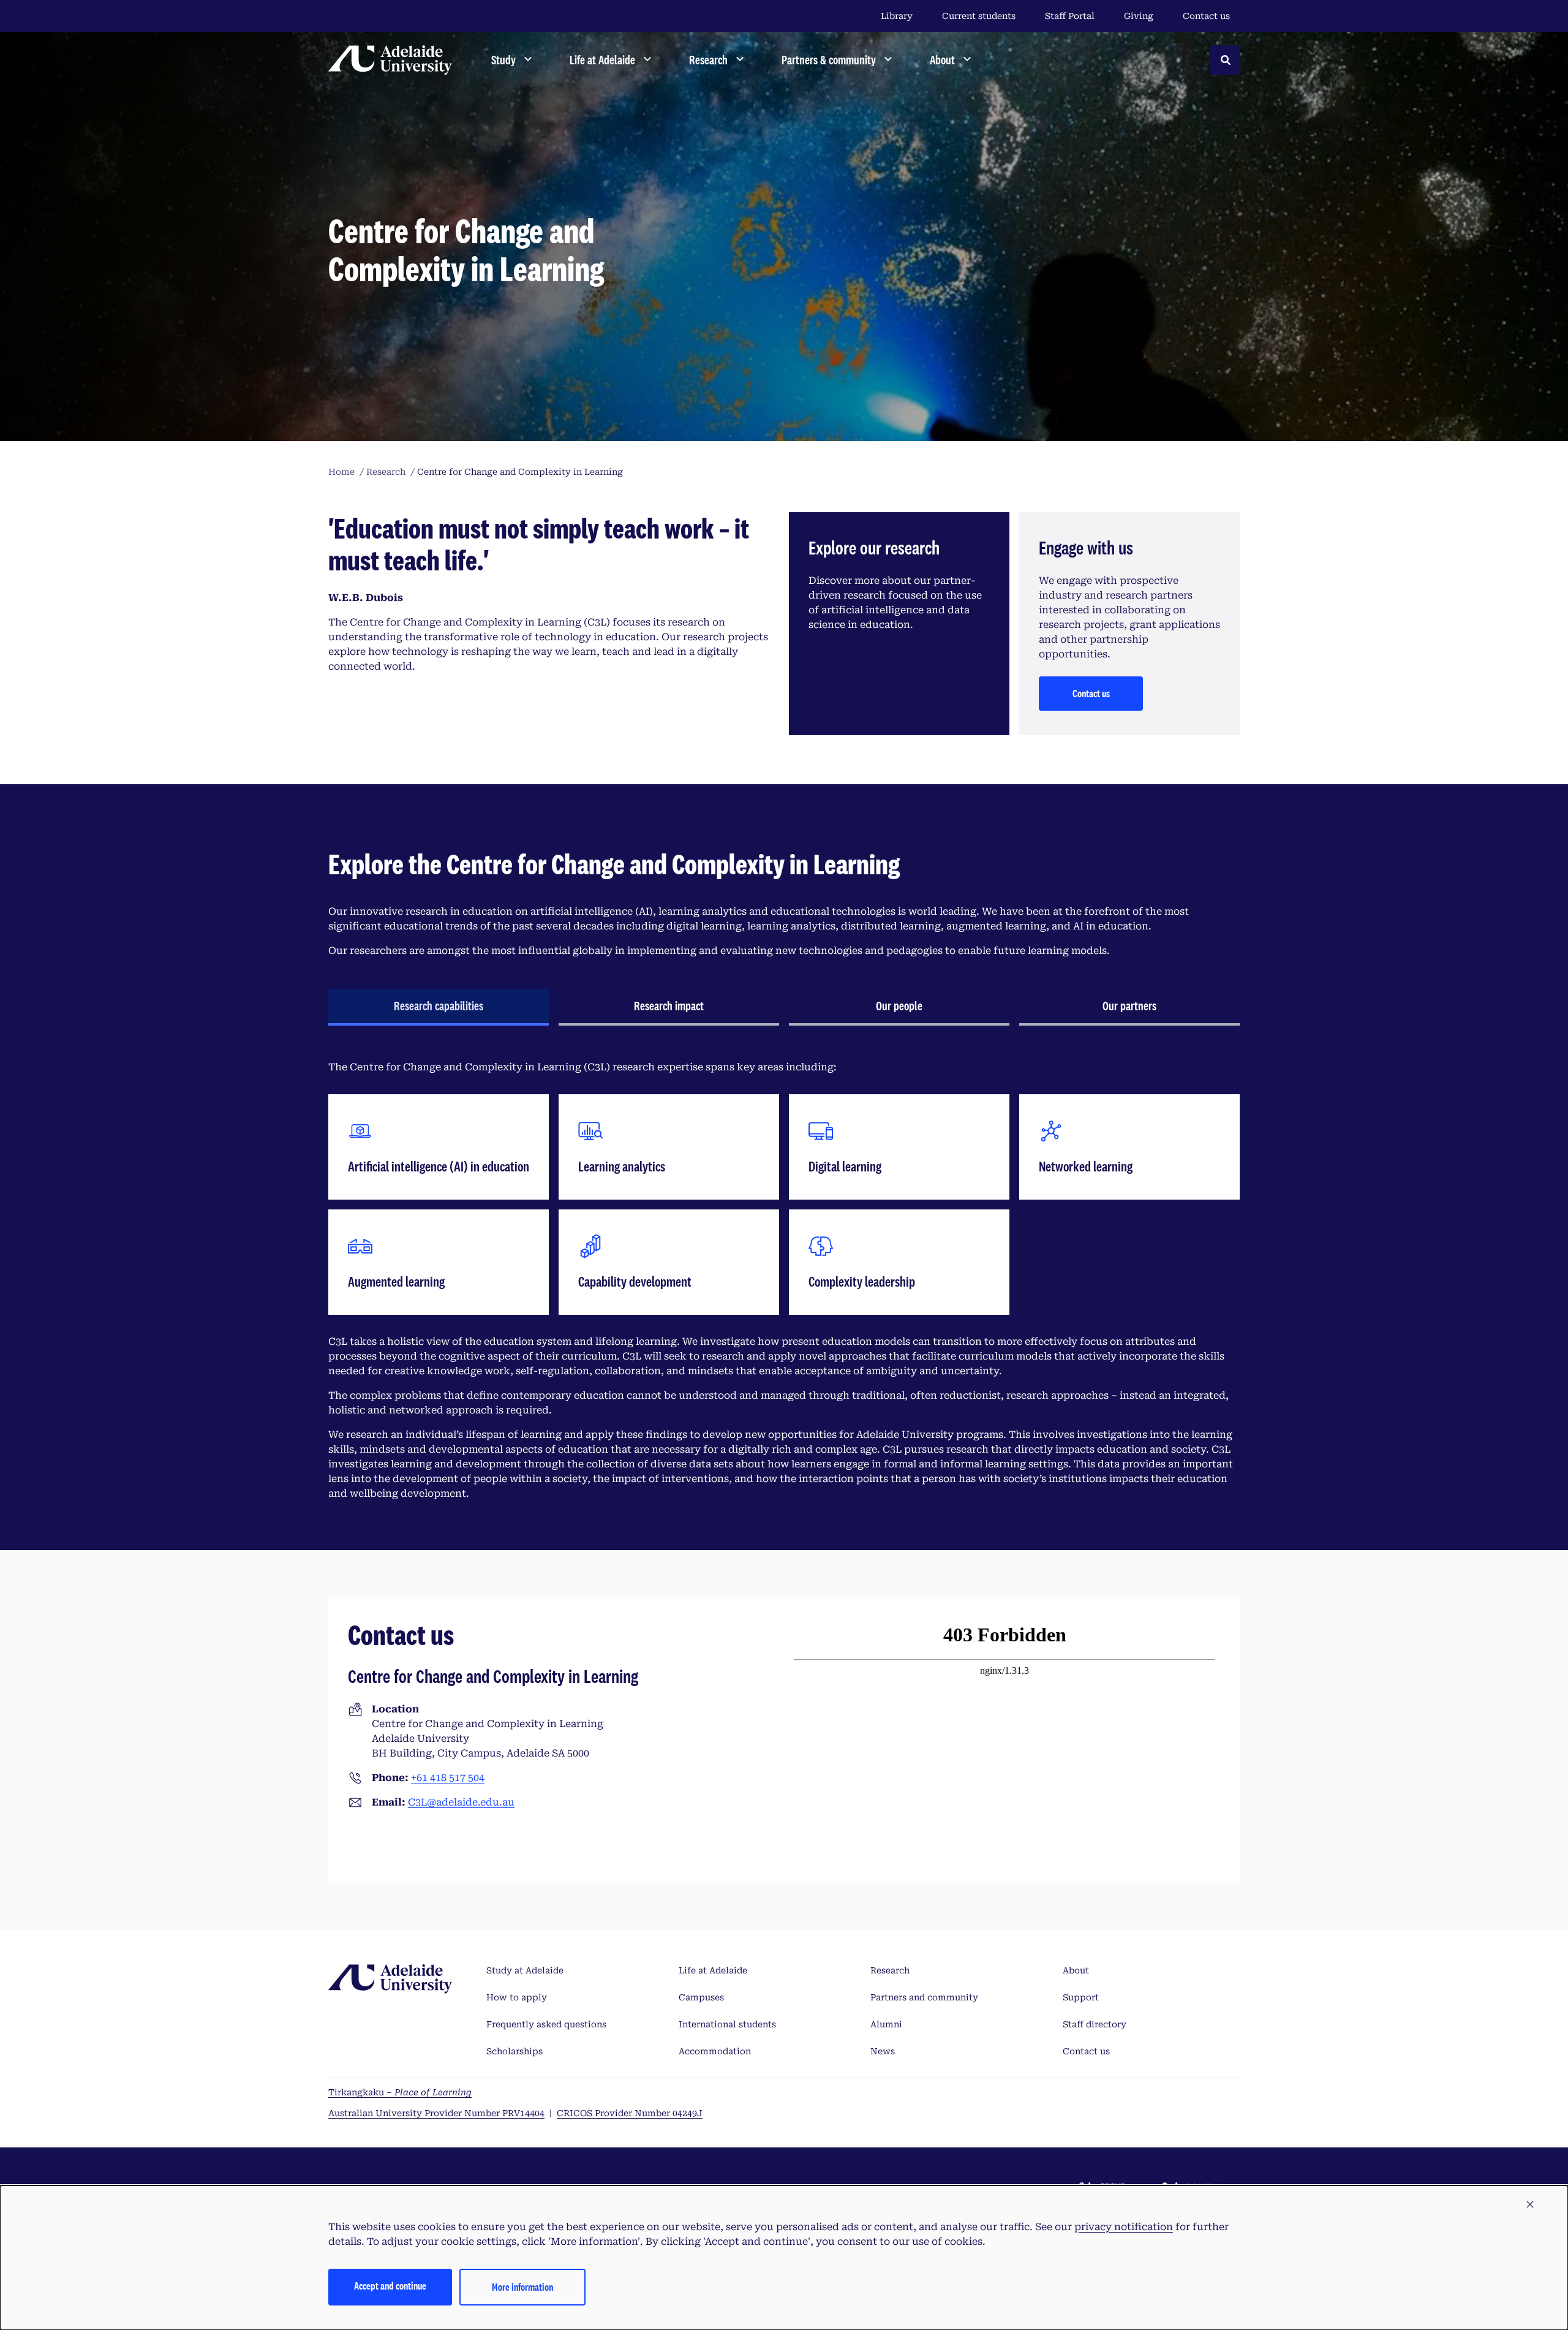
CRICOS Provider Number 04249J (630, 2113)
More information (522, 2287)
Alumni (886, 2024)
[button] (1530, 2205)
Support (1081, 1997)
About (1076, 1970)
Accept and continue (390, 2286)
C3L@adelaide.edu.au (461, 1802)
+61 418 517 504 (448, 1778)
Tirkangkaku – (400, 2092)
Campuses (701, 1997)
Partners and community (924, 1997)
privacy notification (1124, 2227)
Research (890, 1970)
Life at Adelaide (713, 1970)
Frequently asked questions (546, 2024)
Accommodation (715, 2051)
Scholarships (514, 2051)
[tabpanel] (784, 1280)
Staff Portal (1070, 16)
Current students (979, 16)
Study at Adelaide (525, 1970)
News (883, 2051)
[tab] (439, 1007)
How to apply (517, 1997)
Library (897, 16)
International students (727, 2024)
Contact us (1206, 16)
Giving (1139, 16)
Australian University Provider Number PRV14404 (436, 2113)
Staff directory (1095, 2024)
